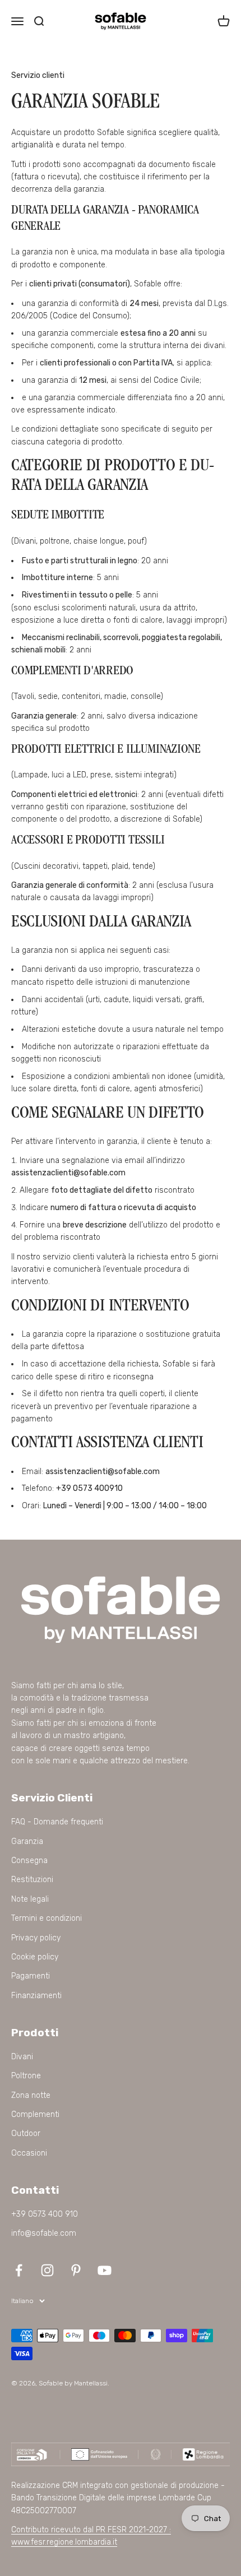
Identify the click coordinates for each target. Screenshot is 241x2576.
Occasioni (29, 2153)
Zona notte (31, 2095)
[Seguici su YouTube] (105, 2270)
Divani (22, 2057)
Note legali (30, 1899)
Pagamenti (31, 1976)
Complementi (35, 2114)
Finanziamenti (36, 1996)
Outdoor (26, 2133)
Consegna (29, 1861)
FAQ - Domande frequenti (57, 1822)
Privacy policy (36, 1938)
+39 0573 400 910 (45, 2214)
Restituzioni (32, 1880)
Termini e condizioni (47, 1918)
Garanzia (27, 1841)
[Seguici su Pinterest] (76, 2270)
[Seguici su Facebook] (19, 2270)
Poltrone (26, 2076)
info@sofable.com (44, 2233)
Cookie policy (35, 1957)
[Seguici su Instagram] (47, 2270)
